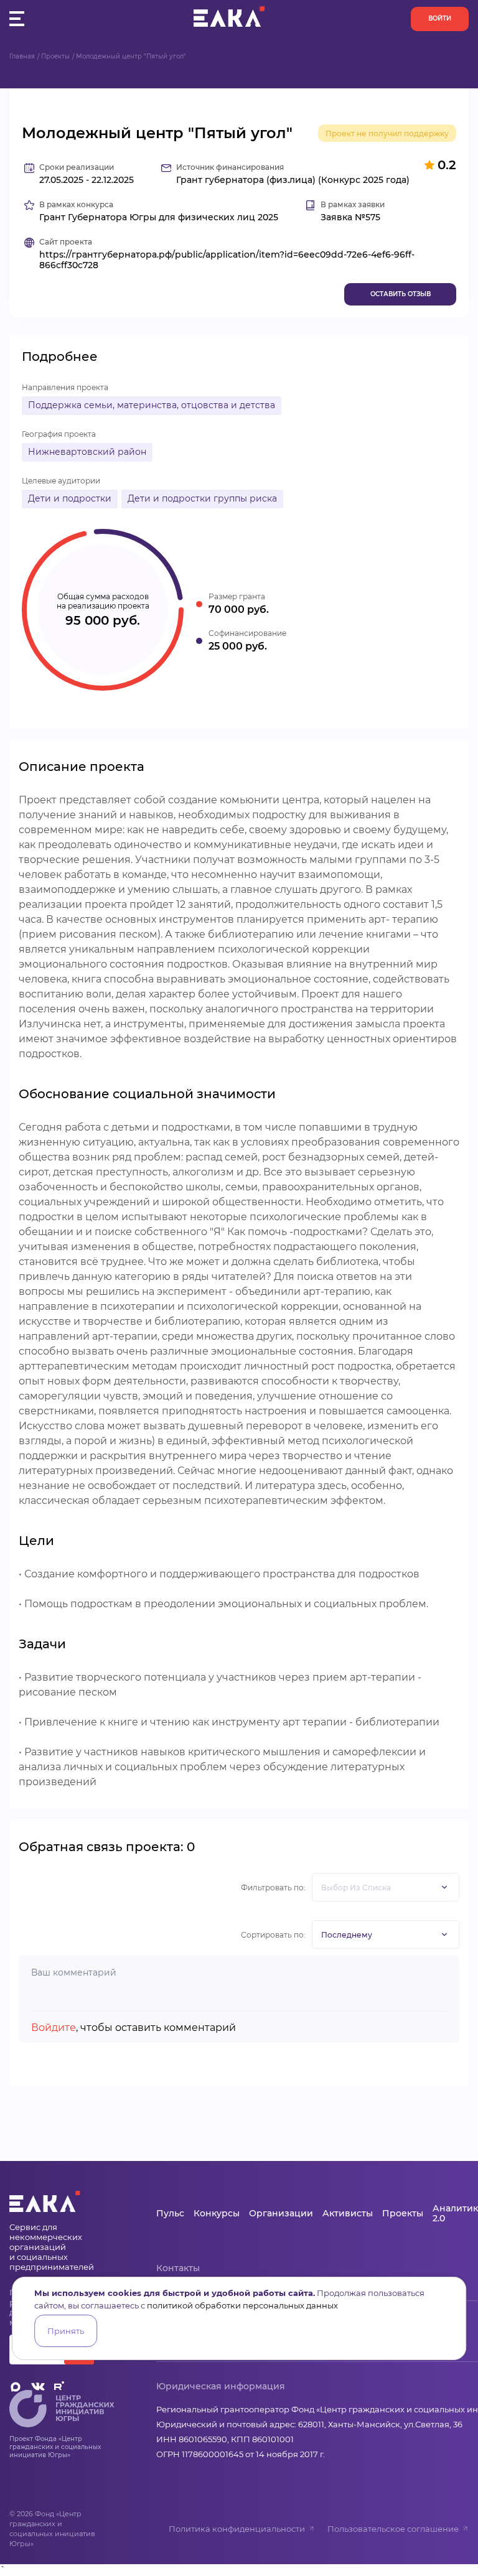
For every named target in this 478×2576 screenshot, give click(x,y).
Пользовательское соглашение (393, 2529)
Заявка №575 (350, 217)
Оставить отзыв (401, 294)
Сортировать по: (273, 1935)
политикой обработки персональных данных (242, 2305)
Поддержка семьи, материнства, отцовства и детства (152, 405)
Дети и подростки (70, 498)
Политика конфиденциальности (237, 2529)
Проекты (55, 56)
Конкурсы (217, 2213)
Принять (66, 2331)
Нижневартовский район (87, 452)
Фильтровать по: (273, 1888)
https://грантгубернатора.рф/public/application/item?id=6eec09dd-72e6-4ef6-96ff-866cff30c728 (227, 260)
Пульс (170, 2213)
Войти (440, 18)
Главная (22, 56)
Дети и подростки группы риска (202, 498)
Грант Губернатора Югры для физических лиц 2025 (159, 217)
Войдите (54, 2028)
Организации (281, 2213)
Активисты (348, 2213)
